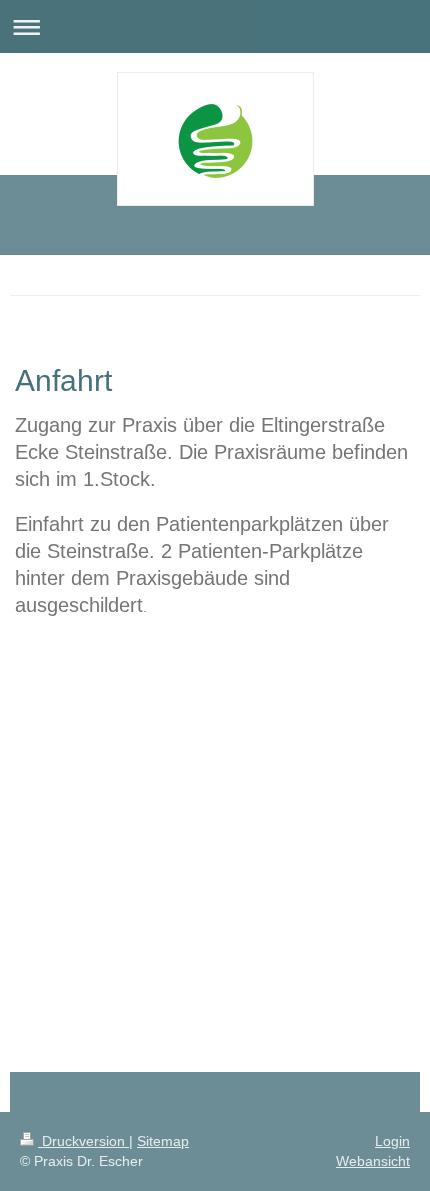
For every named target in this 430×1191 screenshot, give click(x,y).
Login (392, 1141)
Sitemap (163, 1141)
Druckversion (83, 1141)
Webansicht (373, 1161)
